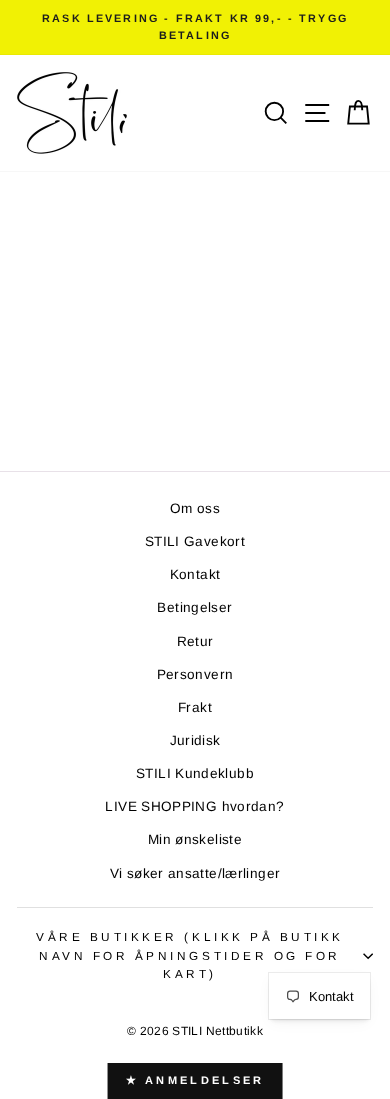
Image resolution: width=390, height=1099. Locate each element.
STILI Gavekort (195, 541)
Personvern (195, 674)
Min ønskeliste (195, 839)
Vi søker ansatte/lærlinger (195, 873)
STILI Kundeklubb (195, 773)
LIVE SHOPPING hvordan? (194, 806)
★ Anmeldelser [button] (195, 1080)
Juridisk (195, 740)
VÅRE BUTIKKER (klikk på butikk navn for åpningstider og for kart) (190, 955)
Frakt (195, 707)
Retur (195, 641)
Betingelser (194, 607)
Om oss (195, 508)
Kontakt (195, 574)
